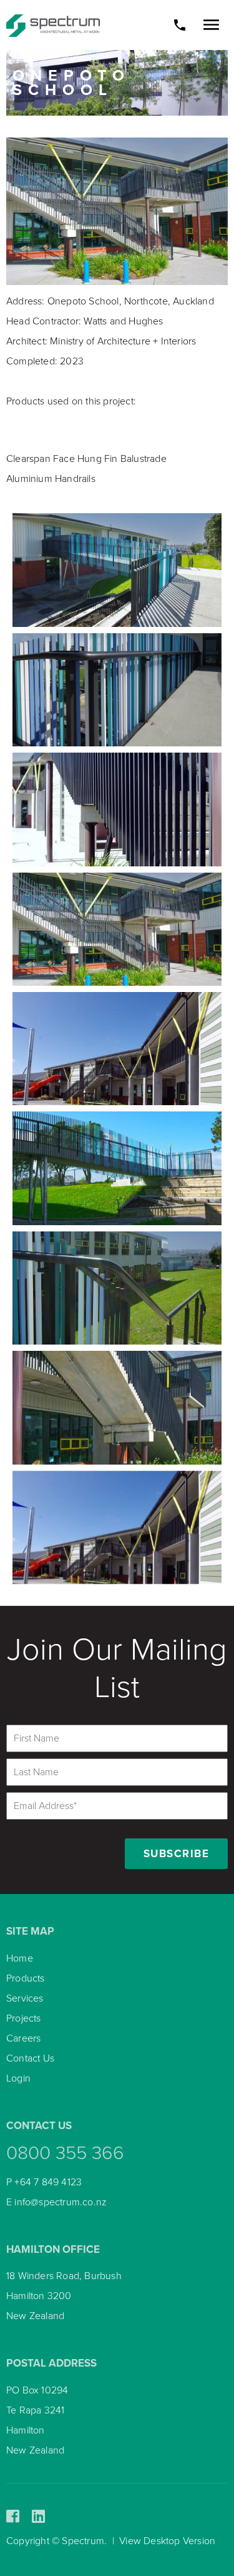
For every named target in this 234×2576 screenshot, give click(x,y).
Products (26, 1978)
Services (25, 1998)
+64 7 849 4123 (48, 2182)
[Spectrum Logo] (53, 25)
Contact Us (30, 2058)
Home (20, 1958)
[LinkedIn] (38, 2517)
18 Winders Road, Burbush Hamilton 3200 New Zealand (64, 2296)
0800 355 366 (65, 2153)
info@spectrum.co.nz (61, 2202)
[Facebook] (13, 2517)
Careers (23, 2038)
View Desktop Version (167, 2541)
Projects (24, 2018)
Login (18, 2078)
